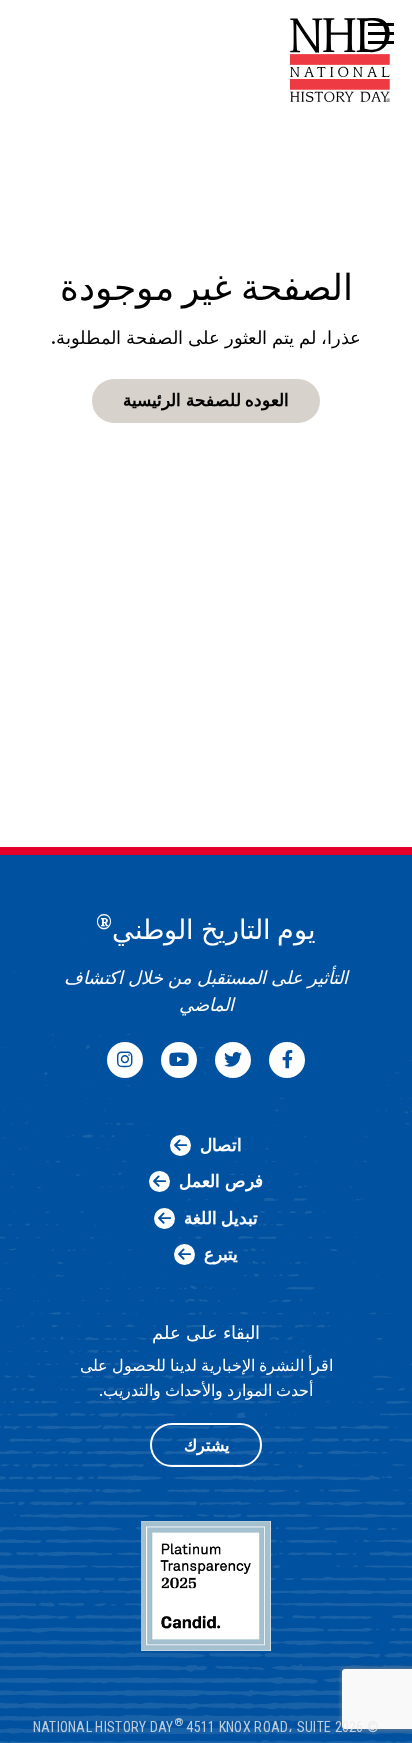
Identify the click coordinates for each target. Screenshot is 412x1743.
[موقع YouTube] (179, 1060)
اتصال (221, 1145)
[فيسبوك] (287, 1060)
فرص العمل (220, 1181)
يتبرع (221, 1254)
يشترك (206, 1445)
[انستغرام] (125, 1060)
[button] (379, 34)
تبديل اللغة (221, 1218)
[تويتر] (233, 1060)
